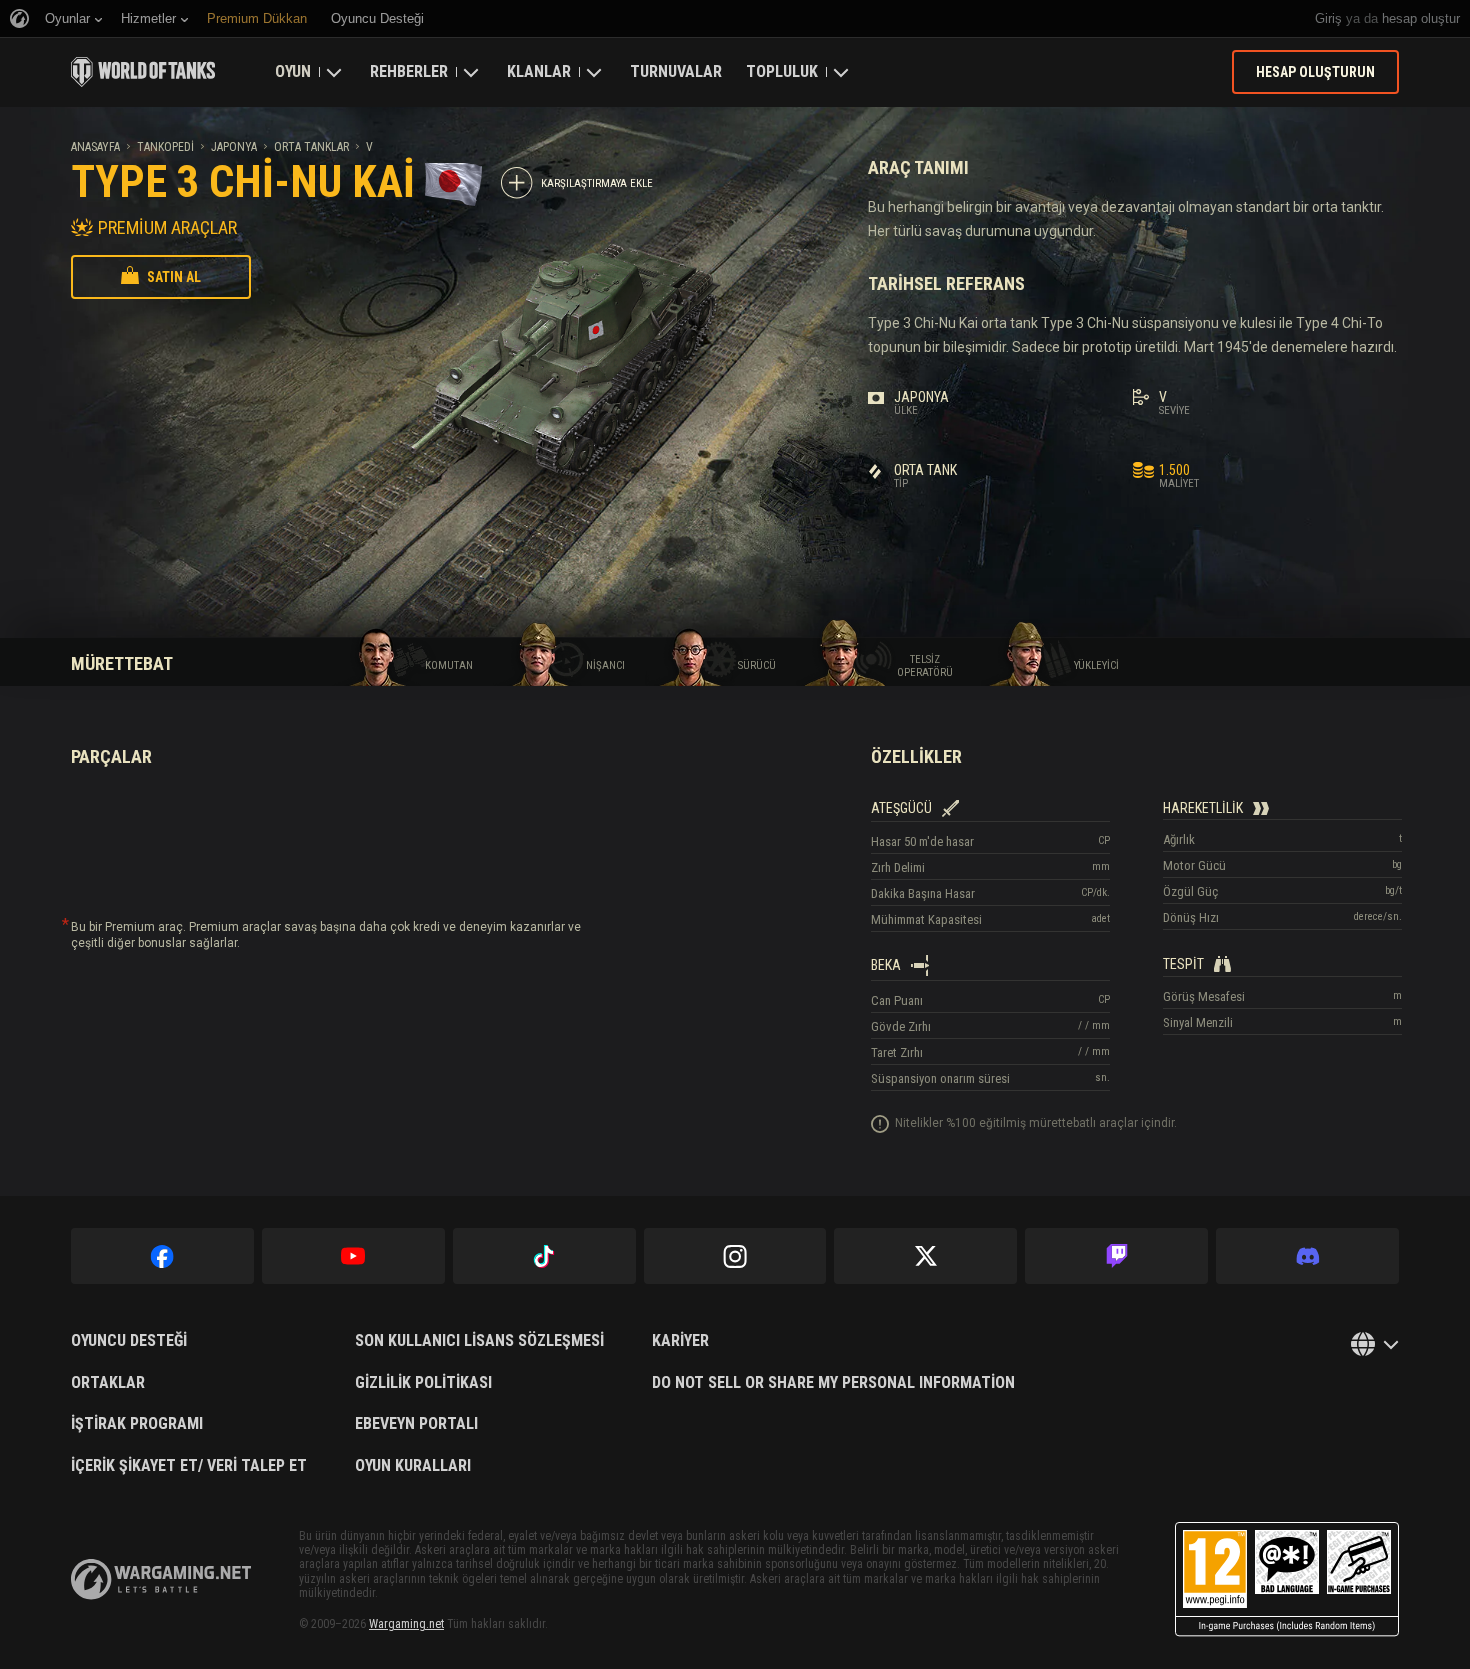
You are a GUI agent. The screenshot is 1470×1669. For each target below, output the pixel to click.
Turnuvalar (676, 71)
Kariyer (680, 1341)
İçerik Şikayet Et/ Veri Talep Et (189, 1466)
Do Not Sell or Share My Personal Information (833, 1383)
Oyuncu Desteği (129, 1341)
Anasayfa (95, 147)
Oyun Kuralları (413, 1466)
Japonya (234, 147)
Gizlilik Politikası (423, 1383)
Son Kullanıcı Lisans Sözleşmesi (479, 1341)
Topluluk (782, 71)
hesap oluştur (1421, 18)
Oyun (293, 71)
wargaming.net (161, 1579)
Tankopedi (165, 147)
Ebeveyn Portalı (416, 1424)
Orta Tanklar (311, 147)
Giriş (1328, 18)
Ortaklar (108, 1383)
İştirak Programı (137, 1424)
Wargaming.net (406, 1624)
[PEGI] (1287, 1579)
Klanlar (539, 71)
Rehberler (409, 71)
